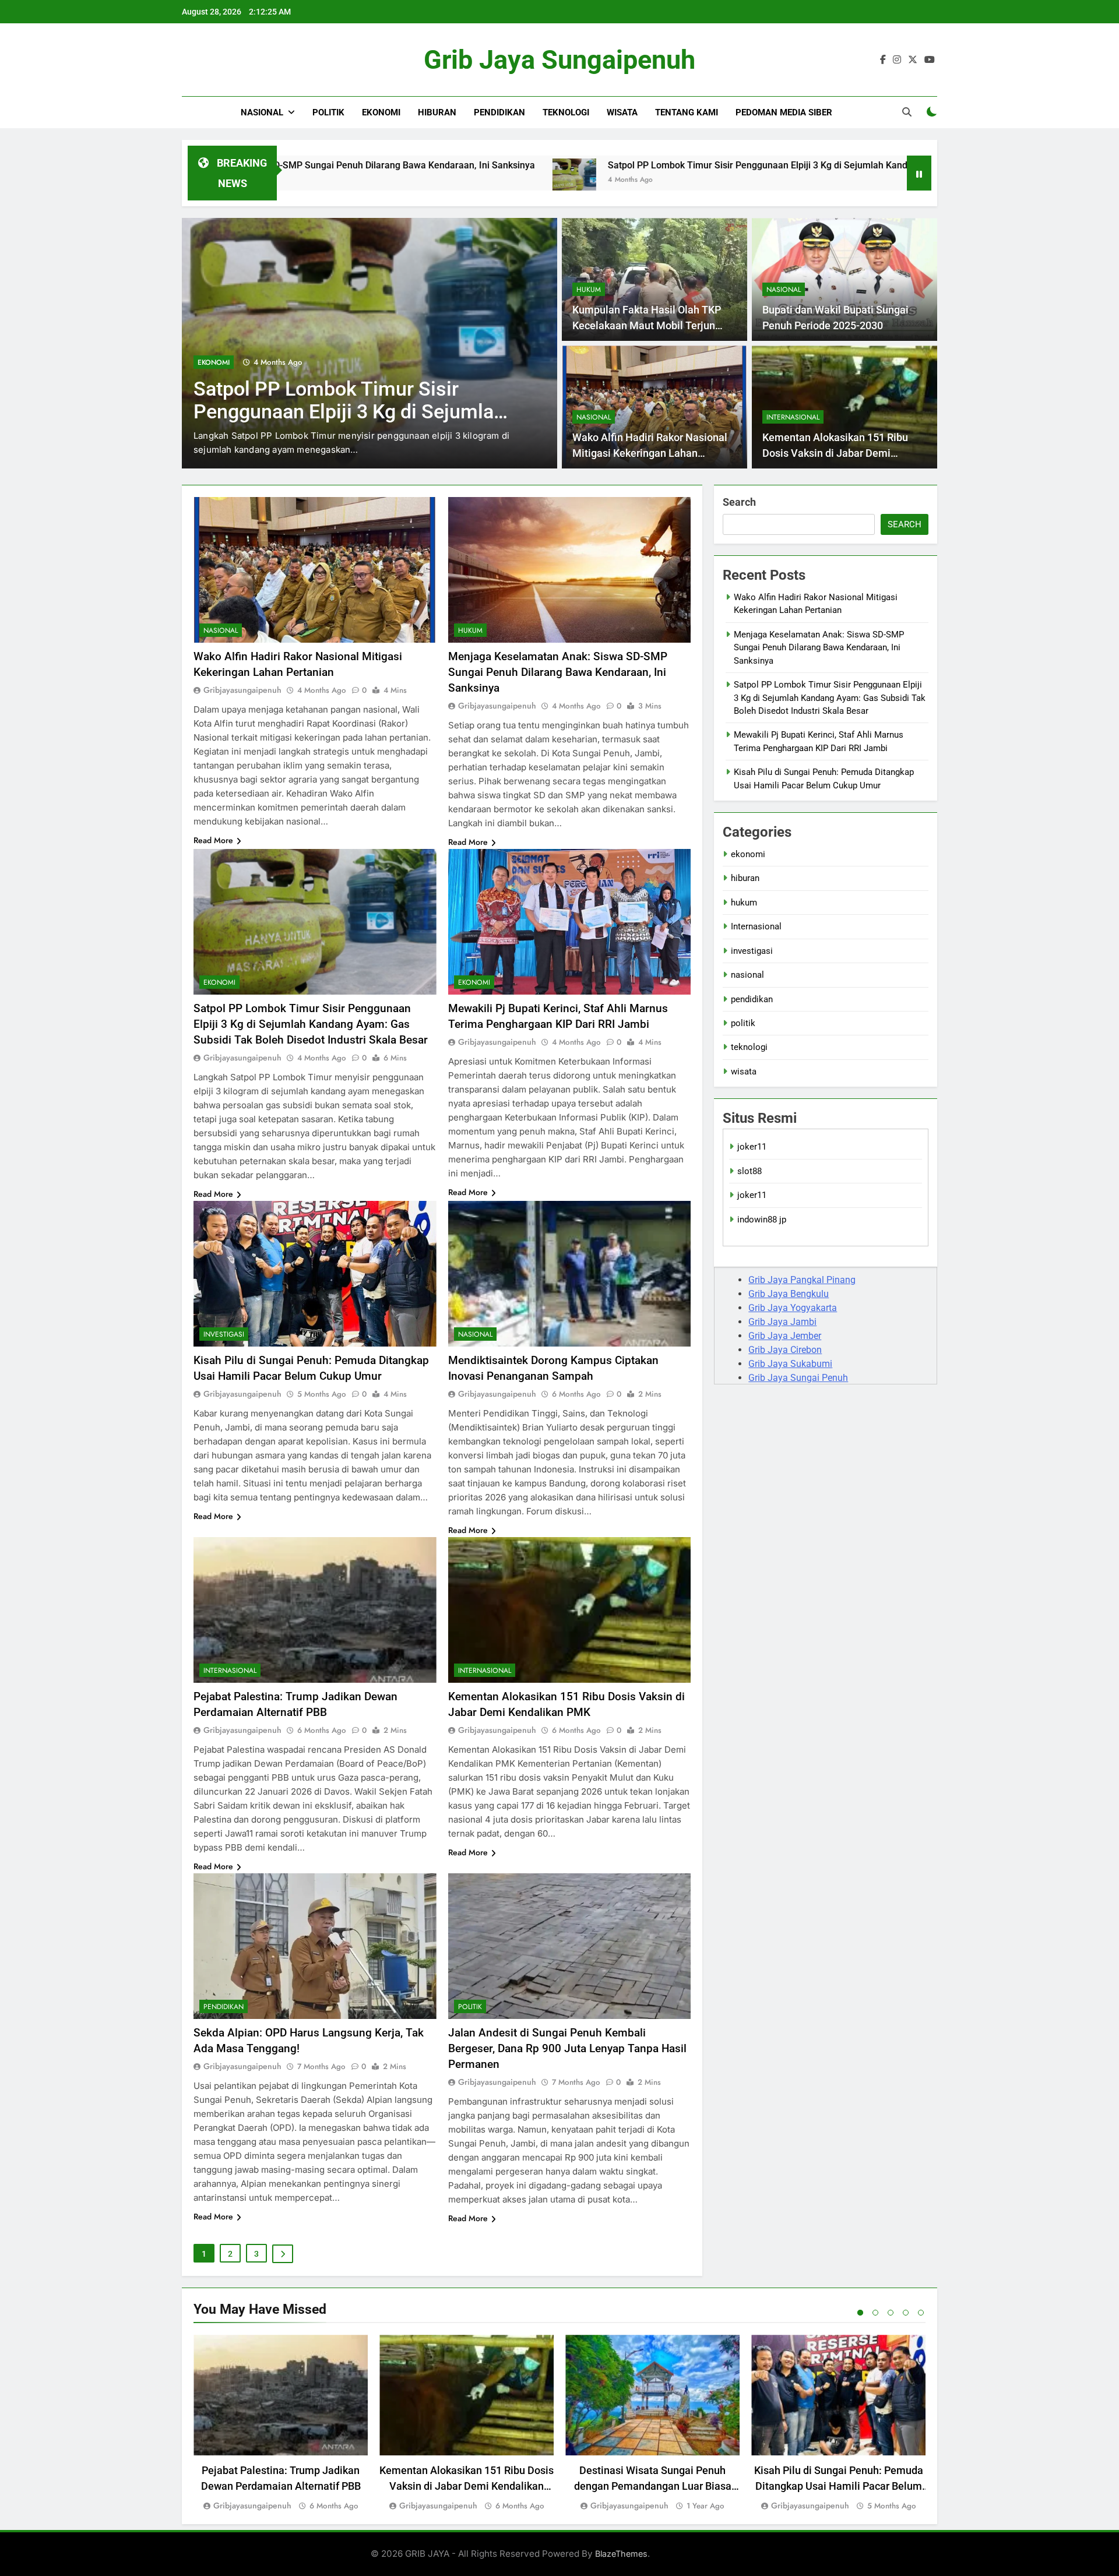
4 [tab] (906, 2313)
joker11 (752, 1147)
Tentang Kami (687, 112)
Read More (213, 840)
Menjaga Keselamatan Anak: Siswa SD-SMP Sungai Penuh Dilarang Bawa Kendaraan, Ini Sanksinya (558, 672)
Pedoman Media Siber (784, 112)
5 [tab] (921, 2313)
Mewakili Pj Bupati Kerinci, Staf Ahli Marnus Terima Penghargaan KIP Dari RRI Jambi (351, 412)
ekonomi (381, 112)
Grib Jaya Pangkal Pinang (802, 1280)
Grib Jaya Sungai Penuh (798, 1378)
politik (328, 112)
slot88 (749, 1171)
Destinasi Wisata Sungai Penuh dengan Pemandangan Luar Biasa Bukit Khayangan (653, 2486)
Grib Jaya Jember (785, 1336)
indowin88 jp (762, 1220)
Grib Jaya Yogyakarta (793, 1308)
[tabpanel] (281, 2424)
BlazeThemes (621, 2554)
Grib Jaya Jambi (782, 1322)
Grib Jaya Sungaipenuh (559, 60)
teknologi (566, 112)
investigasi (224, 1334)
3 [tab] (891, 2313)
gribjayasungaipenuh (242, 690)
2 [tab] (875, 2313)
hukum (589, 290)
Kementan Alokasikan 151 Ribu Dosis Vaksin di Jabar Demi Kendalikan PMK (835, 453)
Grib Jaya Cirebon (785, 1350)
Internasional (793, 417)
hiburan (437, 112)
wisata (622, 112)
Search (739, 502)
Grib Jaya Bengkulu (789, 1294)
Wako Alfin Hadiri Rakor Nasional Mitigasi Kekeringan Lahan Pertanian (650, 453)
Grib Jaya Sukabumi (790, 1364)
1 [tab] (860, 2313)
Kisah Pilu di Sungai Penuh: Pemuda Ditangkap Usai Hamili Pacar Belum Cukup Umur (839, 2486)
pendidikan (499, 112)
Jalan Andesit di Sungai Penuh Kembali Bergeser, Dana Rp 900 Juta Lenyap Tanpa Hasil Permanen (567, 2048)
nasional (262, 112)
